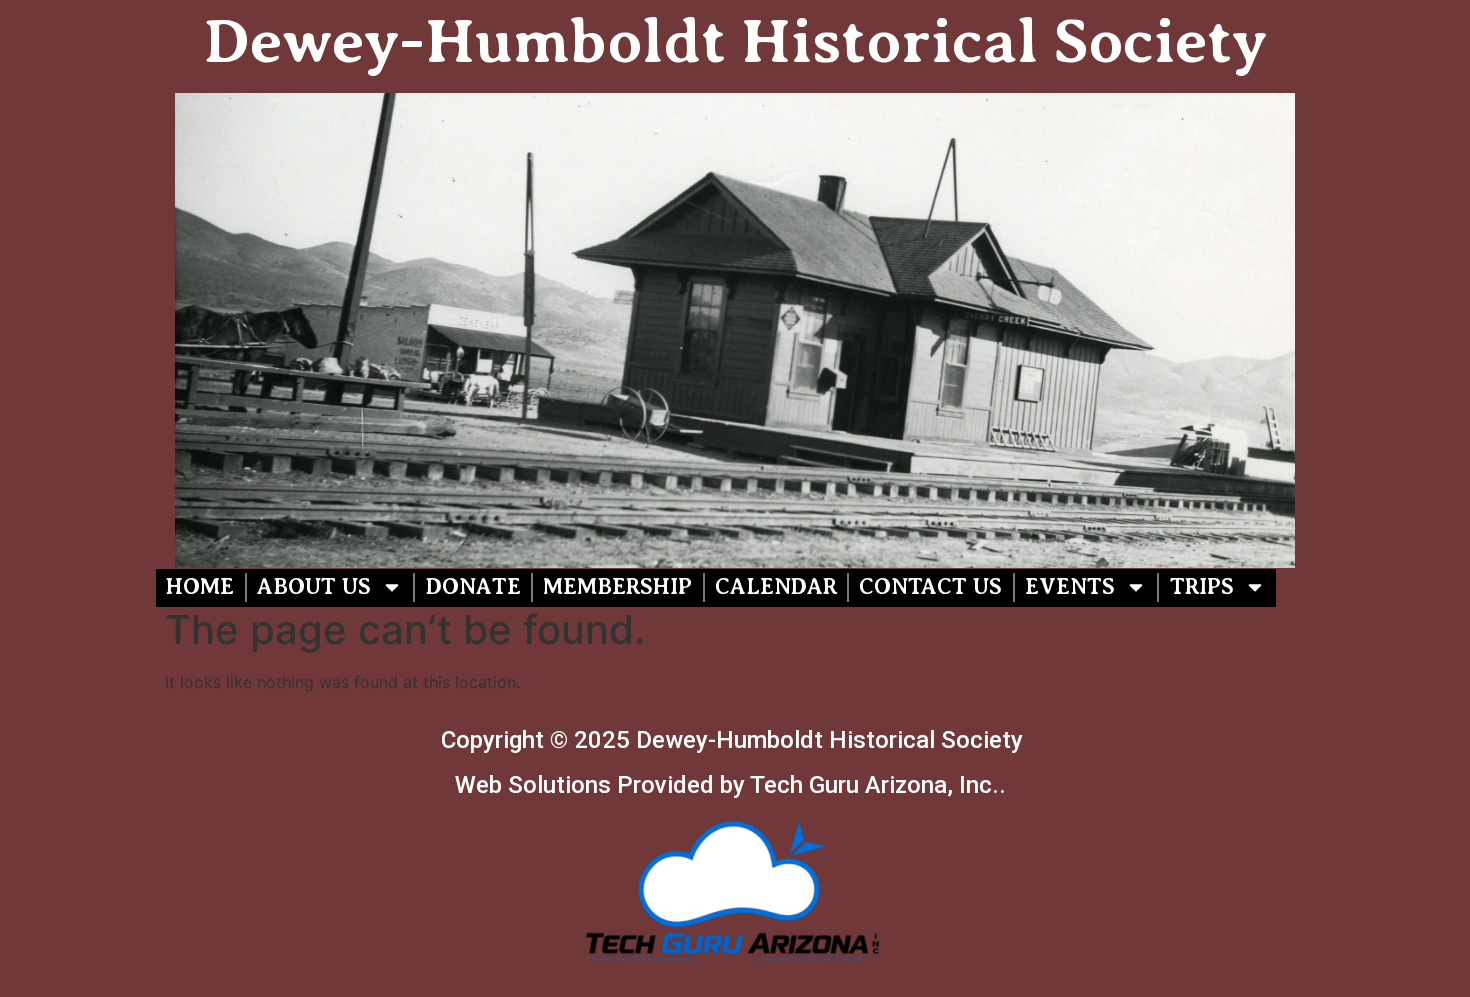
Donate (473, 586)
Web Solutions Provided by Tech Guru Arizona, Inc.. (733, 785)
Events (1070, 586)
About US (314, 586)
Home (200, 586)
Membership (617, 586)
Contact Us (930, 586)
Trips (1202, 586)
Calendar (776, 586)
